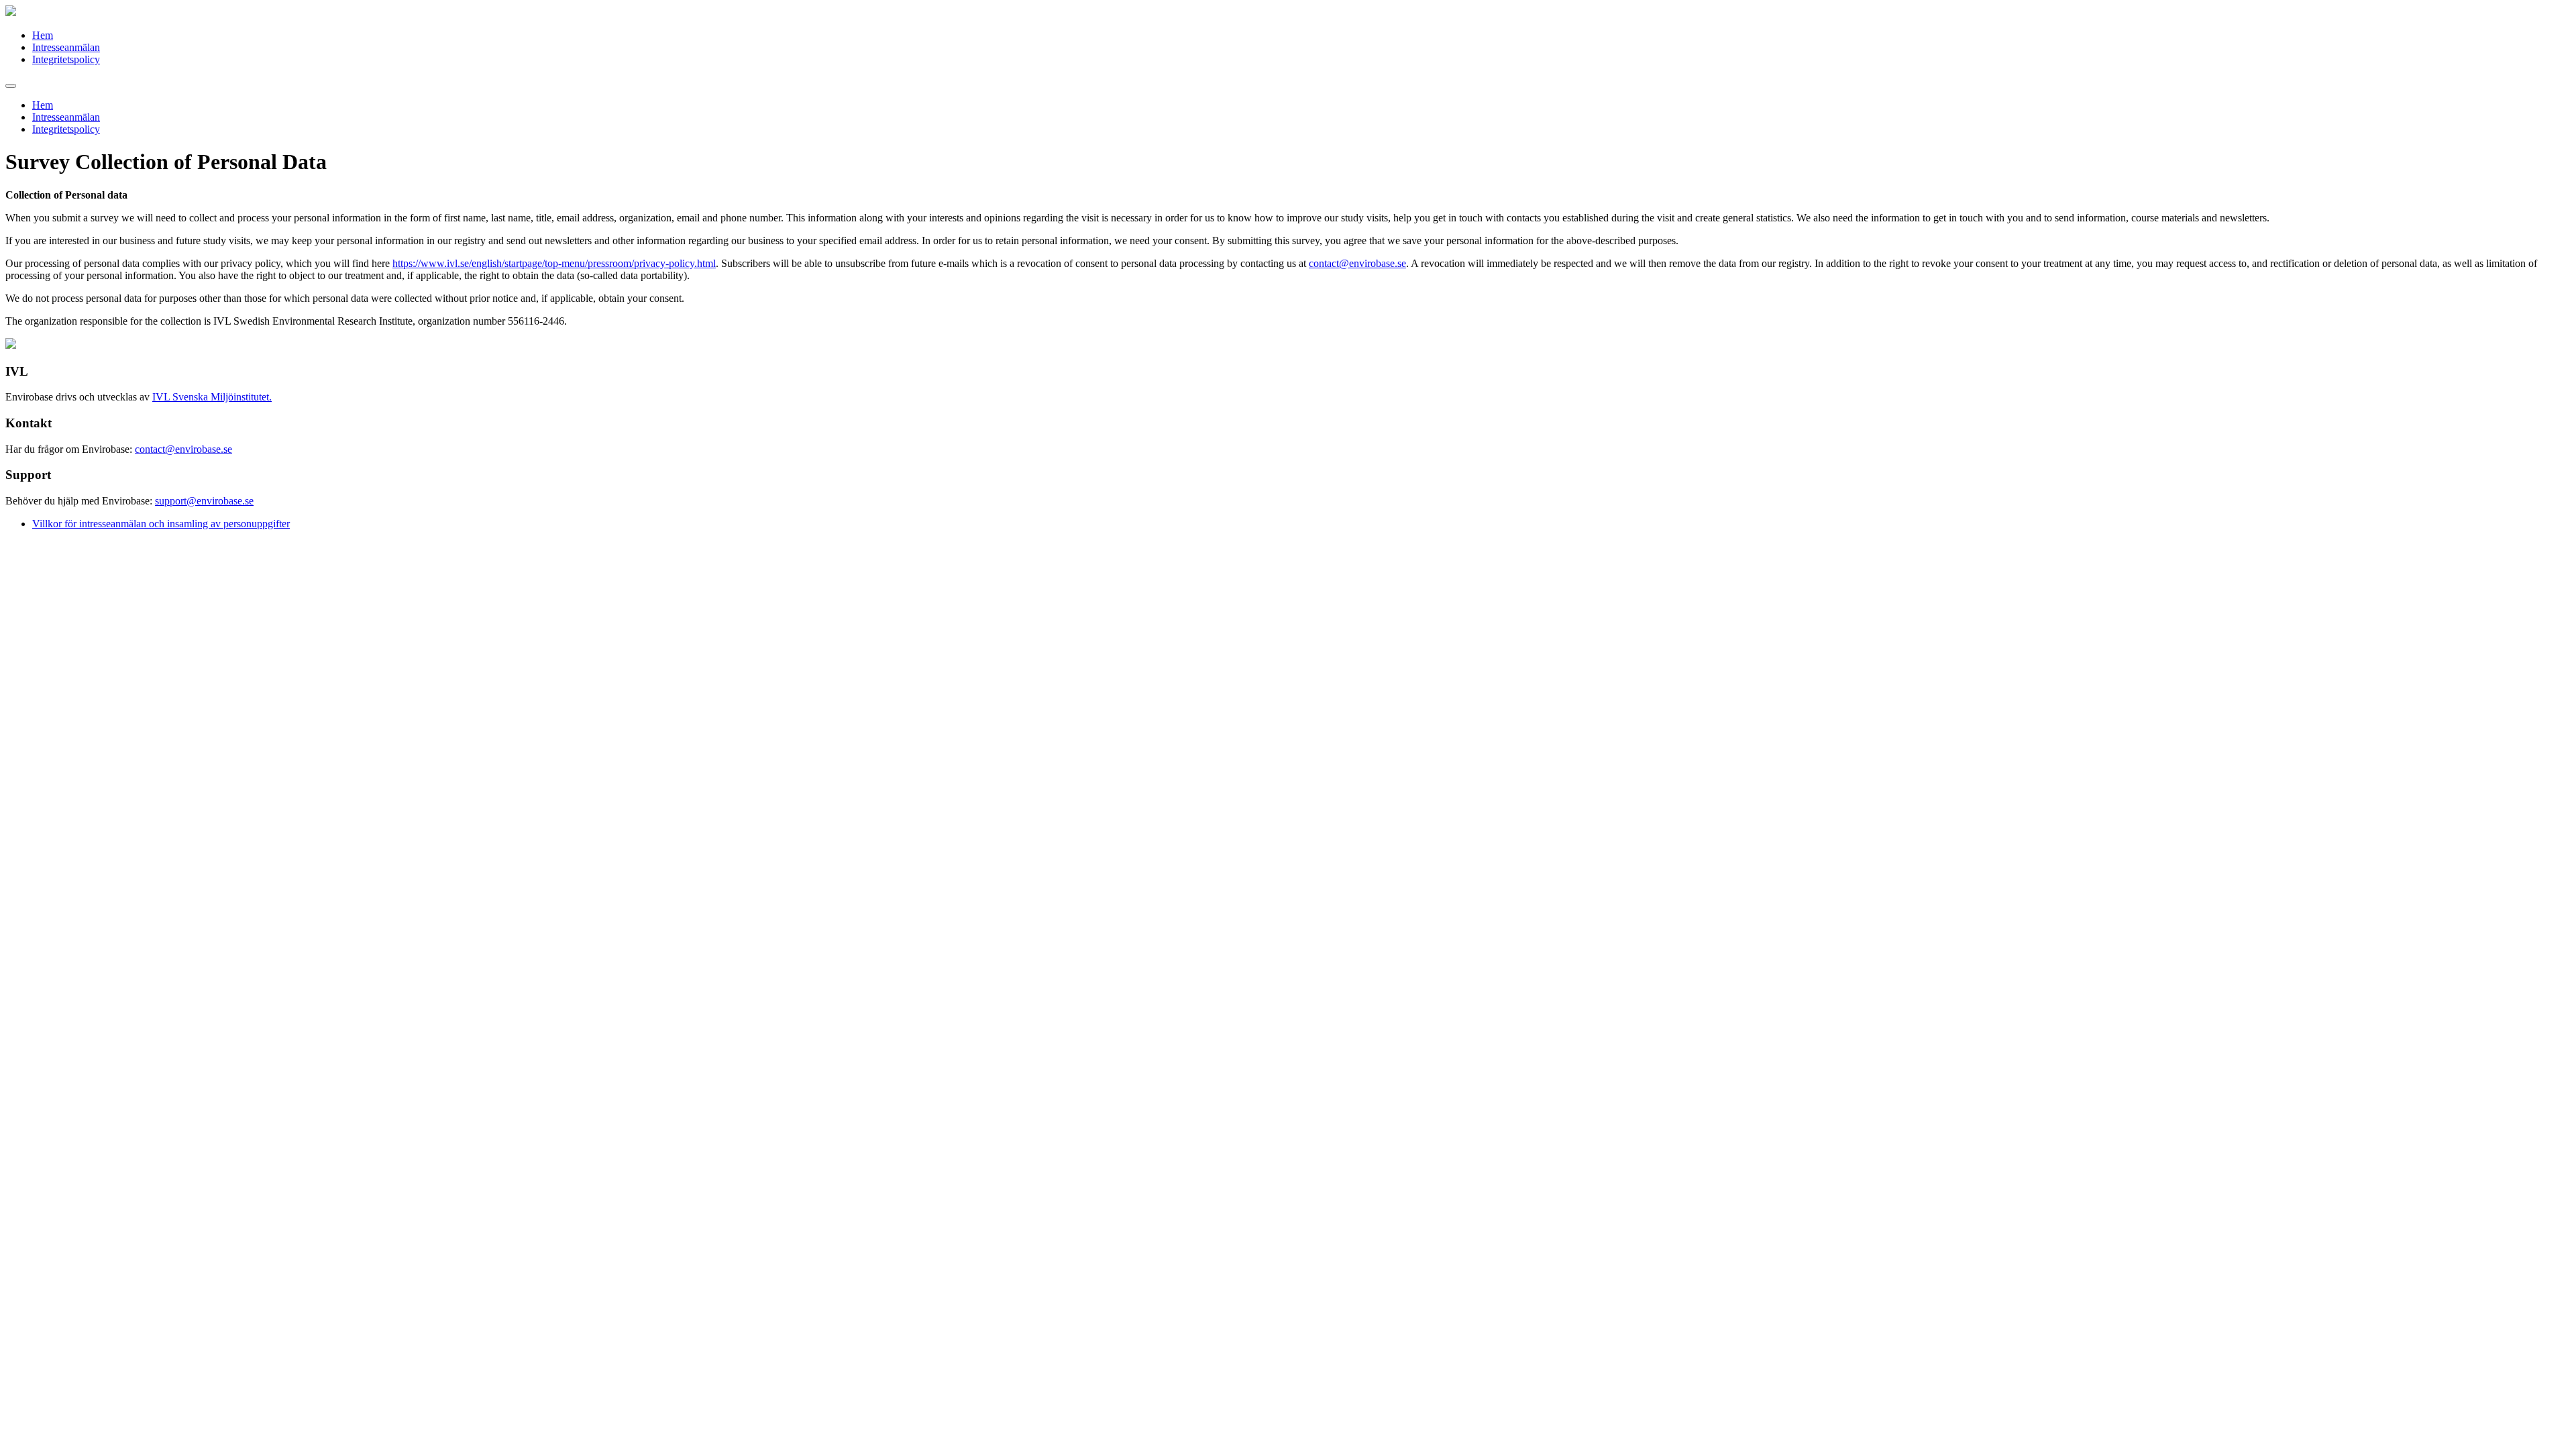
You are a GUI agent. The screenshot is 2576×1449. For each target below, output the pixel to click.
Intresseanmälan (66, 47)
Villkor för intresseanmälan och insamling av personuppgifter (161, 524)
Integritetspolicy (66, 59)
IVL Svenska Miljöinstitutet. (212, 397)
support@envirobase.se (204, 501)
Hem (43, 35)
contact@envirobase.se (1357, 263)
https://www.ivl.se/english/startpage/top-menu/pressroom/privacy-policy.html (554, 263)
